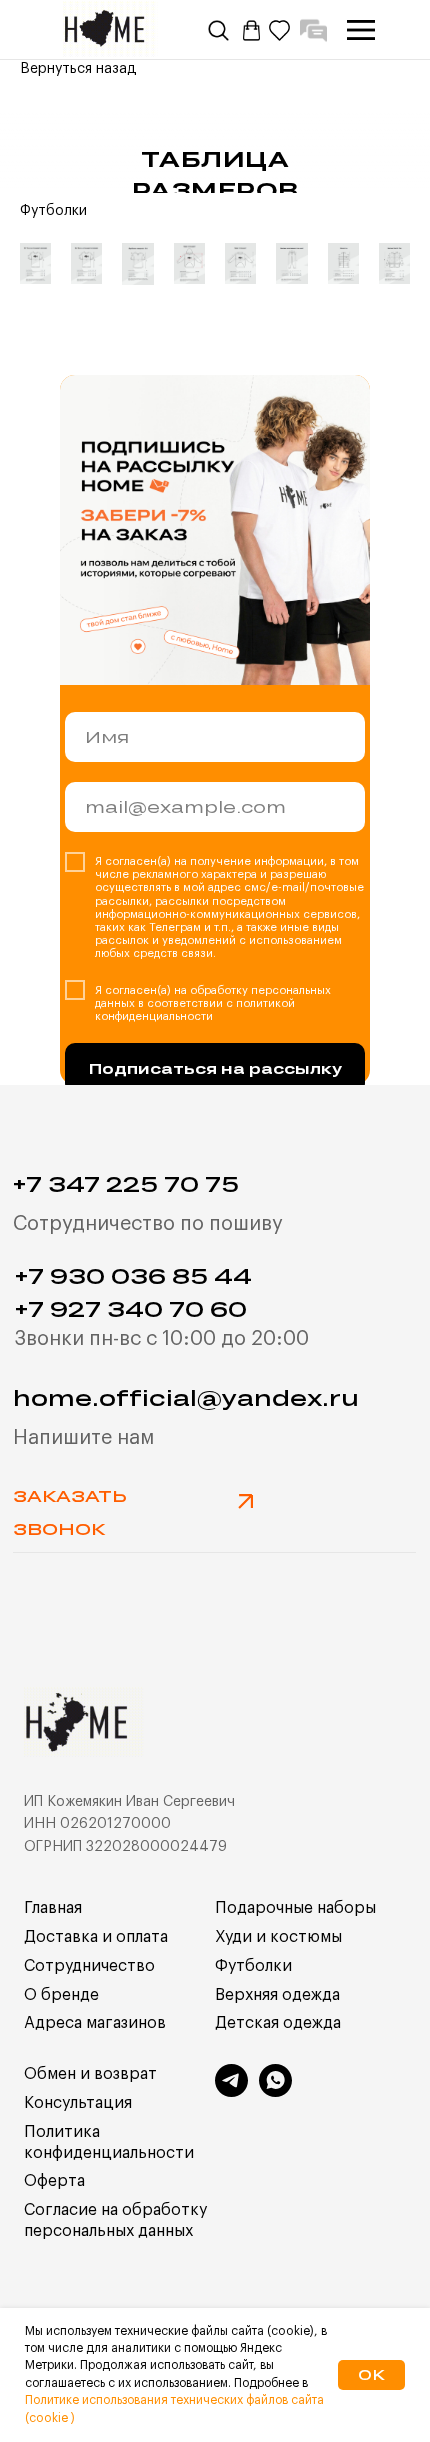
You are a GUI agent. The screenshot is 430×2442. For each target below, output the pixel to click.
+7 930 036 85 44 (133, 1275)
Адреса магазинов (95, 2023)
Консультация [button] (78, 2103)
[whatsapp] (275, 2091)
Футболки (253, 1966)
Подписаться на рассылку (215, 1068)
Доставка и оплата (96, 1937)
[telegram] (231, 2091)
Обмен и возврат (90, 2074)
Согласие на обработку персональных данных (115, 2220)
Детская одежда (278, 2023)
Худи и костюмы (278, 1937)
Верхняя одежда (277, 1995)
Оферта (54, 2181)
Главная (53, 1908)
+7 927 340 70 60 (131, 1308)
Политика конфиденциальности (109, 2142)
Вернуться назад (78, 69)
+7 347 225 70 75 (126, 1183)
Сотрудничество (89, 1966)
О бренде (61, 1995)
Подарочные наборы (295, 1908)
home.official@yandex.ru (186, 1397)
